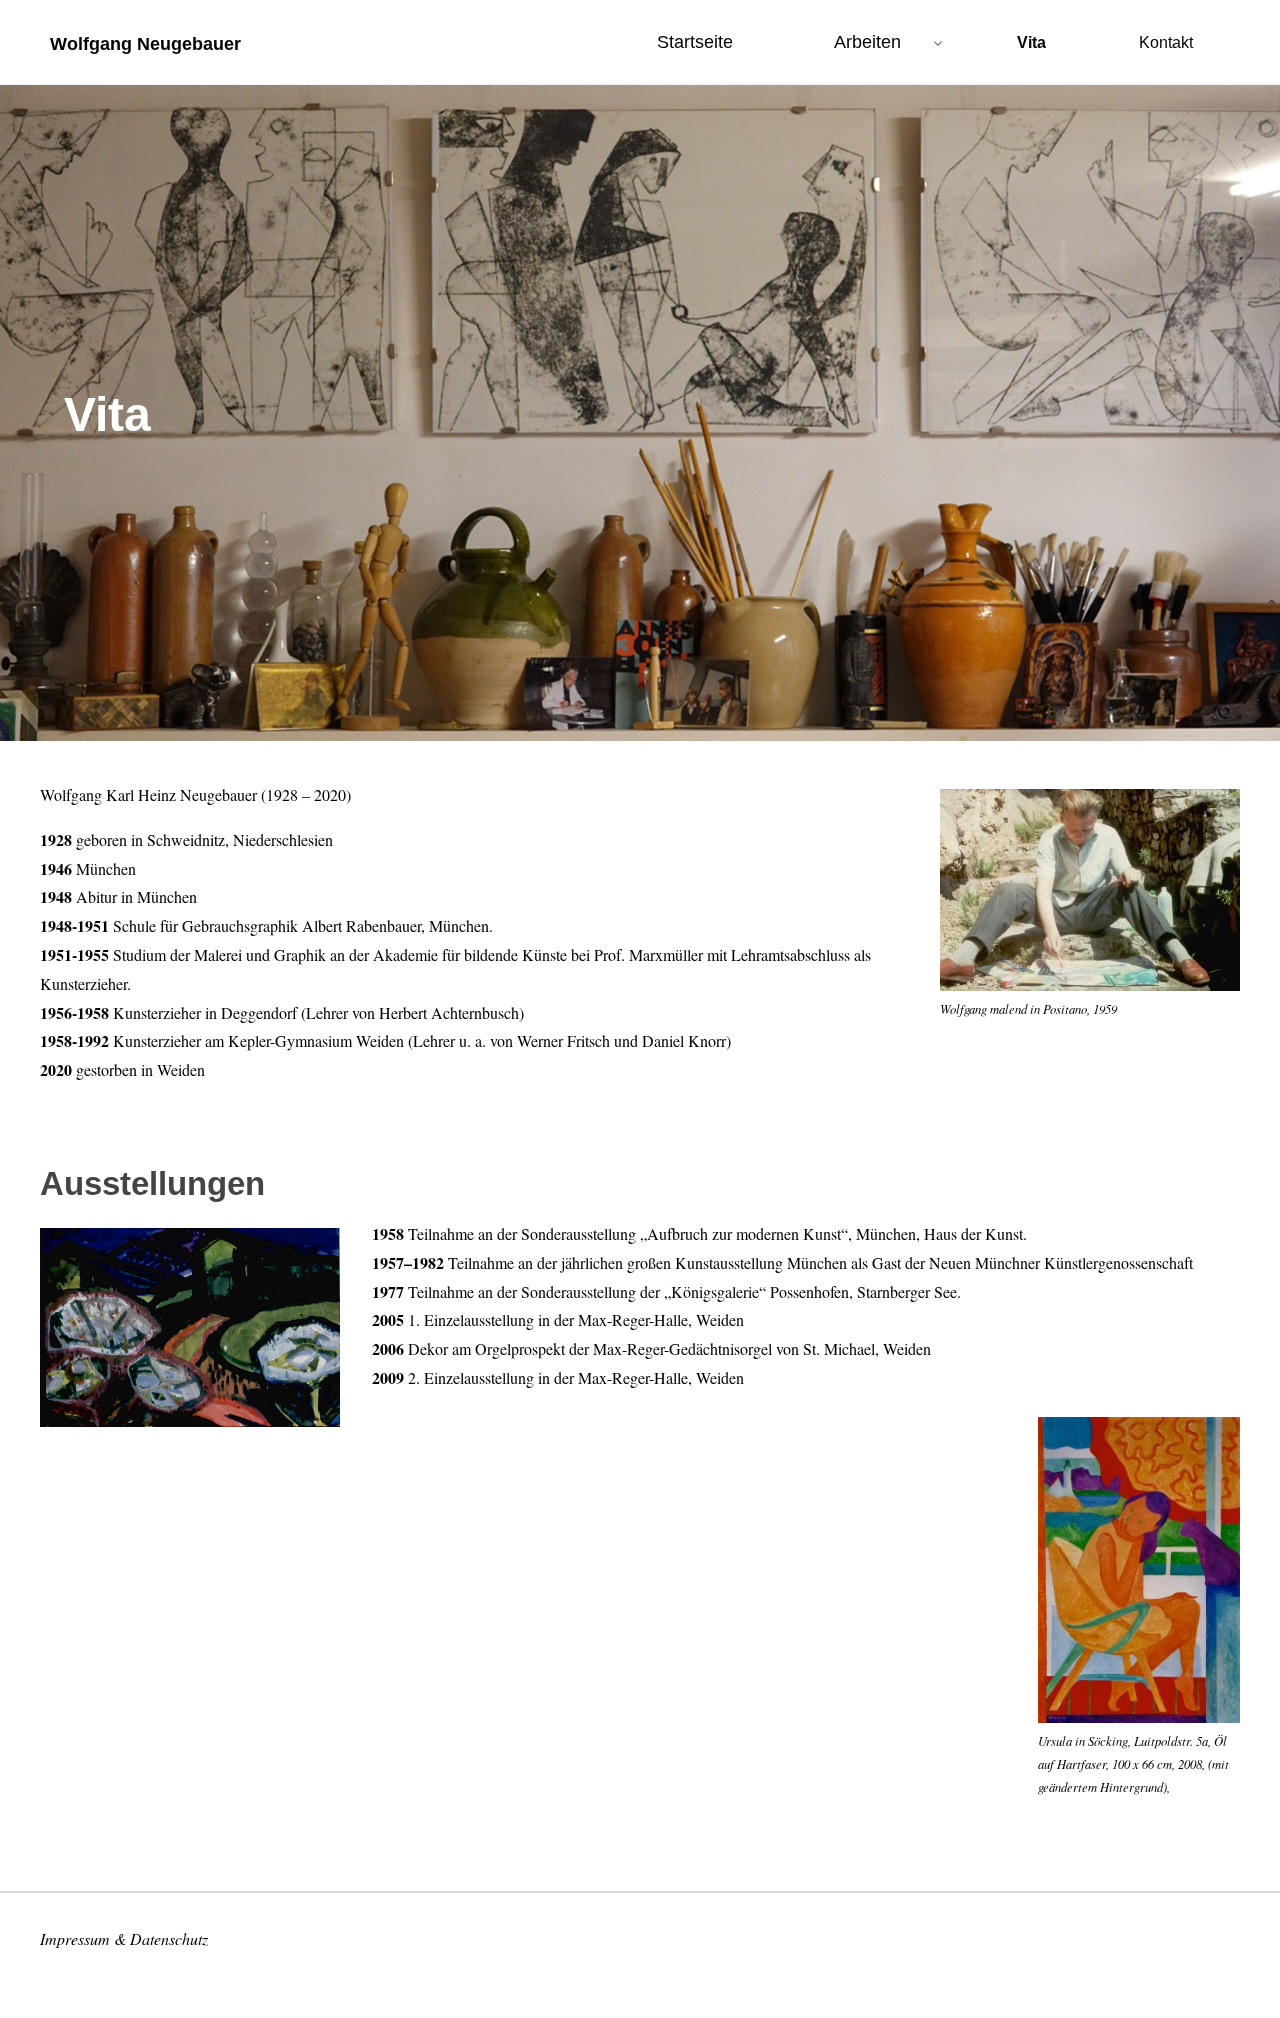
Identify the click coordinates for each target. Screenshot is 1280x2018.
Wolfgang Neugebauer (145, 43)
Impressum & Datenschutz (124, 1938)
